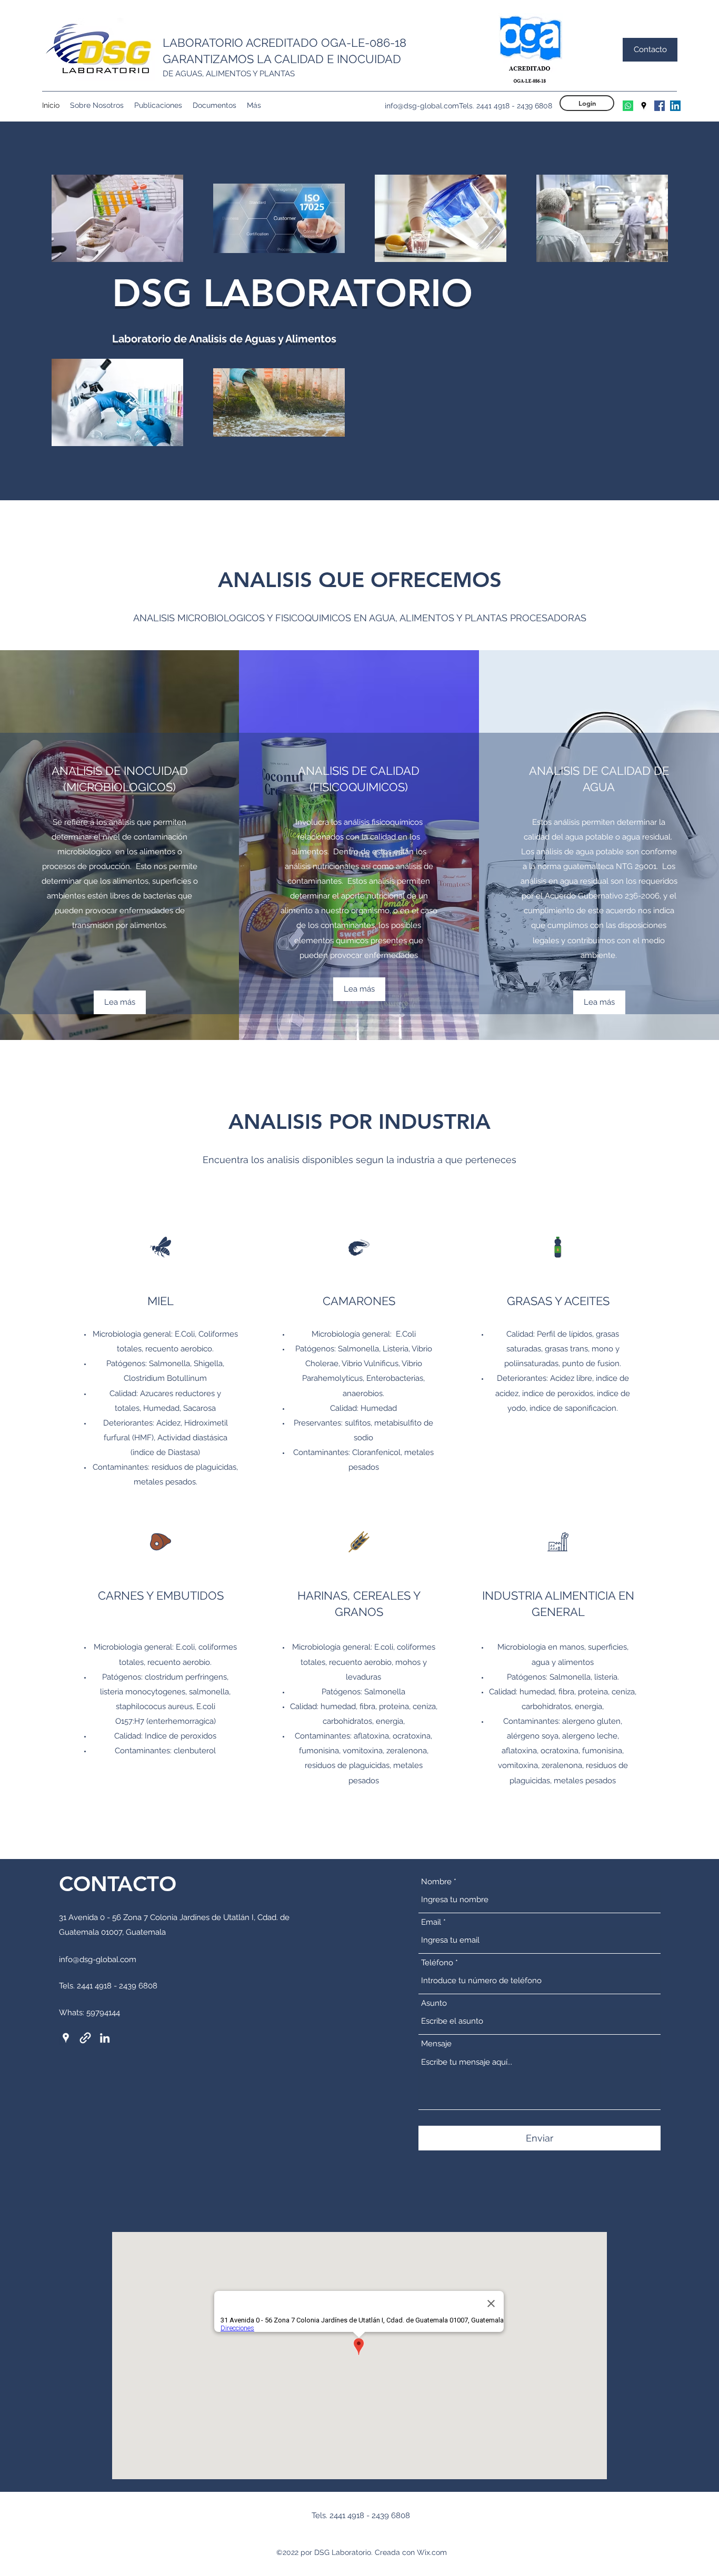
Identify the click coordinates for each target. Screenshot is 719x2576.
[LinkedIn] (675, 106)
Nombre (436, 1882)
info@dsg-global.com (422, 106)
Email (431, 1922)
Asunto (434, 2003)
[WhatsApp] (628, 106)
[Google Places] (644, 106)
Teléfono (437, 1963)
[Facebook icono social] (660, 106)
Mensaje (436, 2044)
